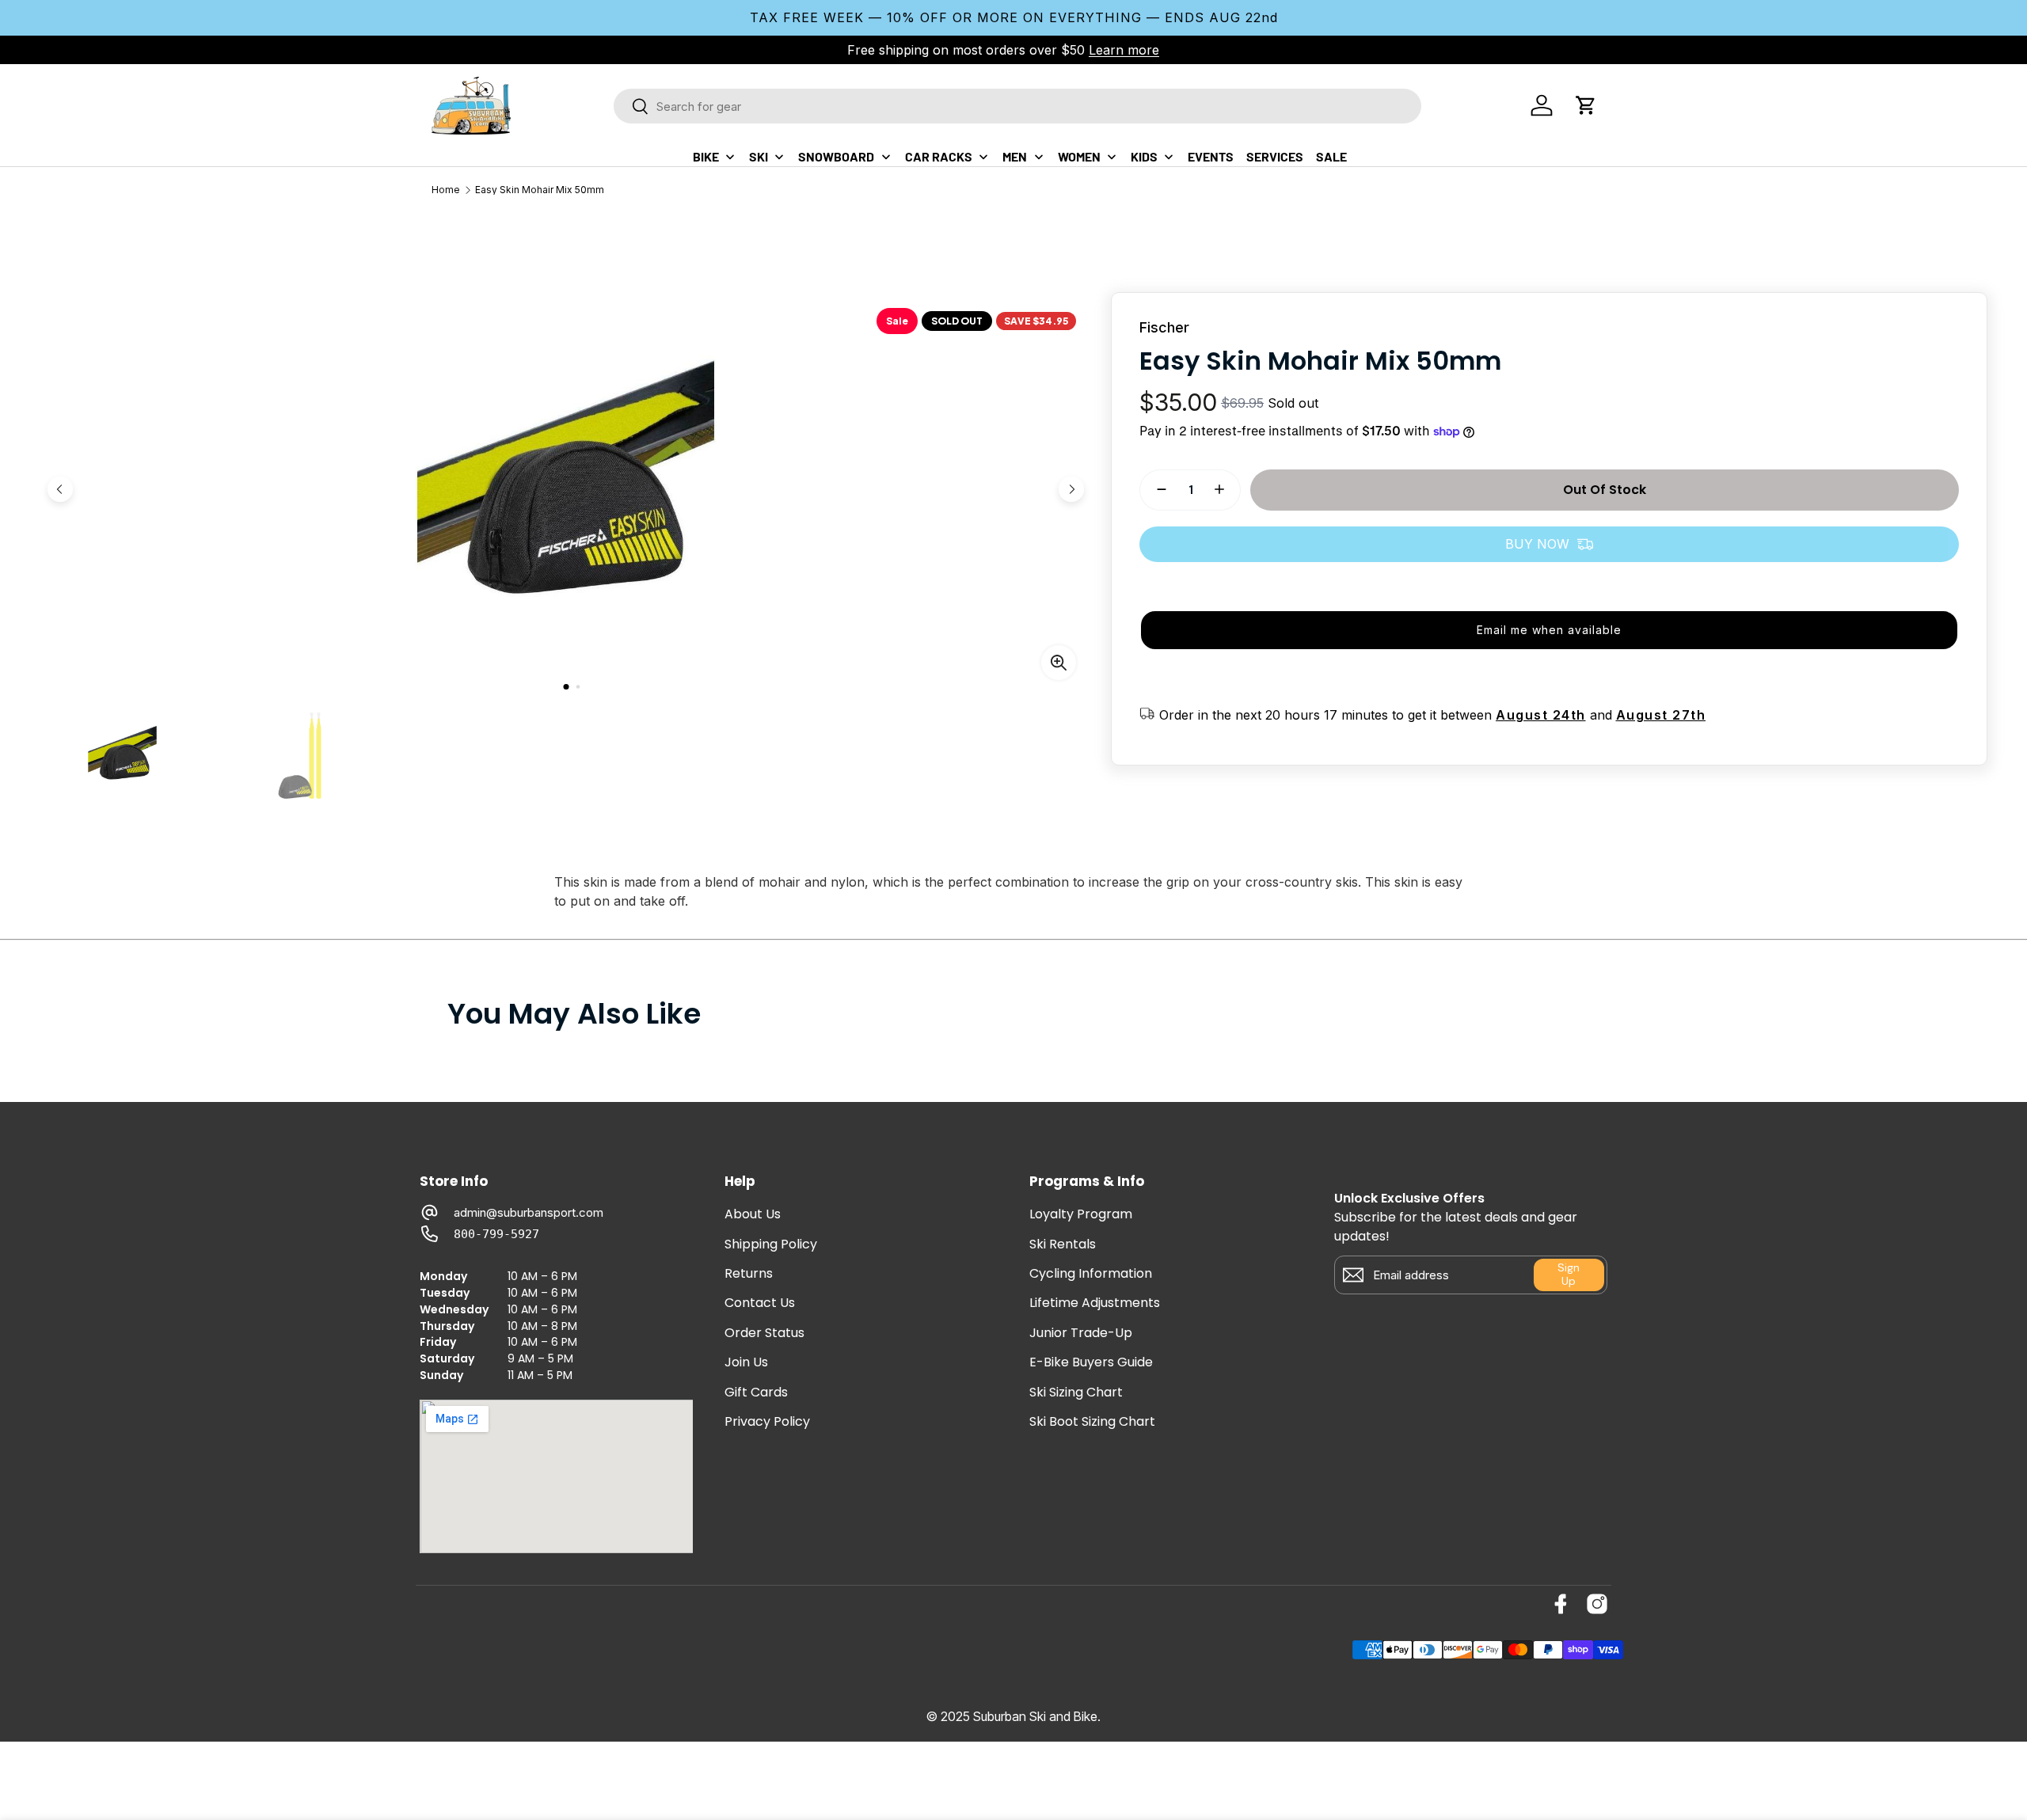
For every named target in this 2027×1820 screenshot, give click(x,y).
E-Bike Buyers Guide (1091, 1362)
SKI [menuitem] (759, 156)
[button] (1586, 105)
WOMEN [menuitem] (1079, 156)
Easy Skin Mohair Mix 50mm (540, 190)
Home (446, 190)
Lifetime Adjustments (1095, 1303)
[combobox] (1017, 106)
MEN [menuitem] (1015, 156)
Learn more (1124, 50)
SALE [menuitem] (1331, 156)
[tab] (566, 687)
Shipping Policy (771, 1244)
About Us (753, 1214)
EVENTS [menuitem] (1211, 156)
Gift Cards (756, 1393)
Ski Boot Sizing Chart (1092, 1422)
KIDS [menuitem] (1144, 156)
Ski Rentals (1063, 1244)
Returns (749, 1274)
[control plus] (1226, 489)
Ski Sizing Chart (1076, 1393)
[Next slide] (1071, 489)
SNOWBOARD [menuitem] (836, 156)
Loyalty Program (1081, 1214)
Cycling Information (1091, 1274)
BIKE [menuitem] (706, 156)
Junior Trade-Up (1081, 1333)
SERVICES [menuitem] (1275, 156)
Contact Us (760, 1303)
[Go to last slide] (60, 489)
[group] (122, 756)
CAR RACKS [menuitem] (939, 156)
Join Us (746, 1362)
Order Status (764, 1333)
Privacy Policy (767, 1422)
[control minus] (1155, 489)
